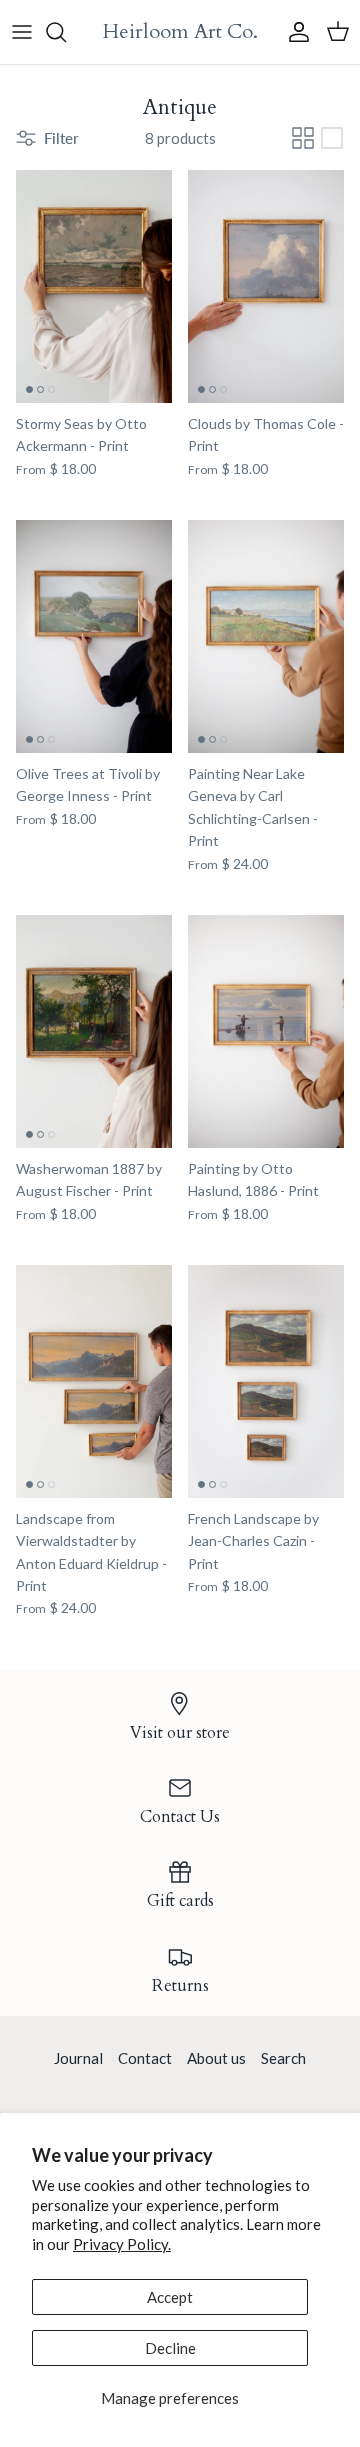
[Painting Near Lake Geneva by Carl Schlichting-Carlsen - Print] (266, 636)
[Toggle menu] (22, 32)
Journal (78, 2058)
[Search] (66, 32)
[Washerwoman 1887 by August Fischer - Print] (94, 1031)
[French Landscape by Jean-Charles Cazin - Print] (266, 1381)
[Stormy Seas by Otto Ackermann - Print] (94, 286)
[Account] (294, 32)
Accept (170, 2297)
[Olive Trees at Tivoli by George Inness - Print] (94, 636)
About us (216, 2058)
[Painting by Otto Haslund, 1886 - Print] (266, 1031)
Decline (170, 2348)
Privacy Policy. (122, 2244)
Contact (145, 2058)
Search (283, 2058)
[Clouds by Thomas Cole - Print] (266, 286)
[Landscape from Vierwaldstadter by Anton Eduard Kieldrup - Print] (94, 1381)
